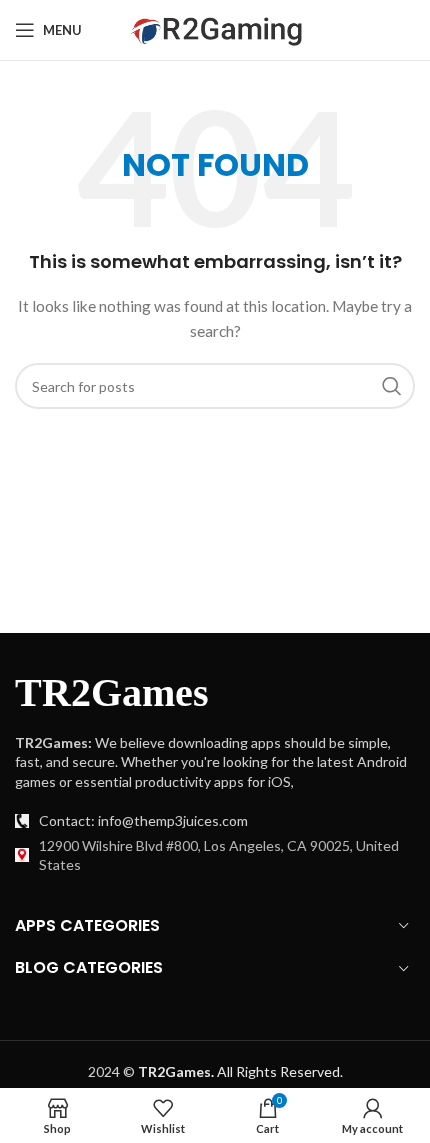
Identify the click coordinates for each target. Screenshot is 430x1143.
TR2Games (112, 692)
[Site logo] (215, 28)
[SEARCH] (392, 386)
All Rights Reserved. (240, 1071)
